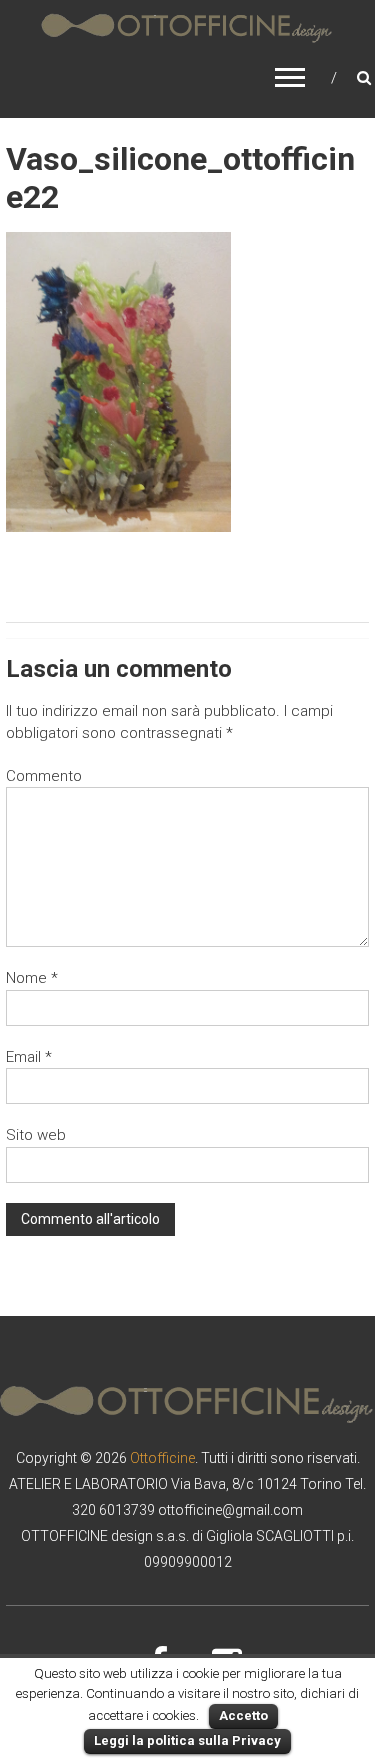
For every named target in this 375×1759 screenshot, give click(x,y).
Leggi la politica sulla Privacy (187, 1740)
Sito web (36, 1135)
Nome (32, 978)
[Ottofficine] (187, 28)
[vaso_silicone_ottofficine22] (118, 381)
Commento (44, 776)
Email (29, 1057)
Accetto (243, 1715)
